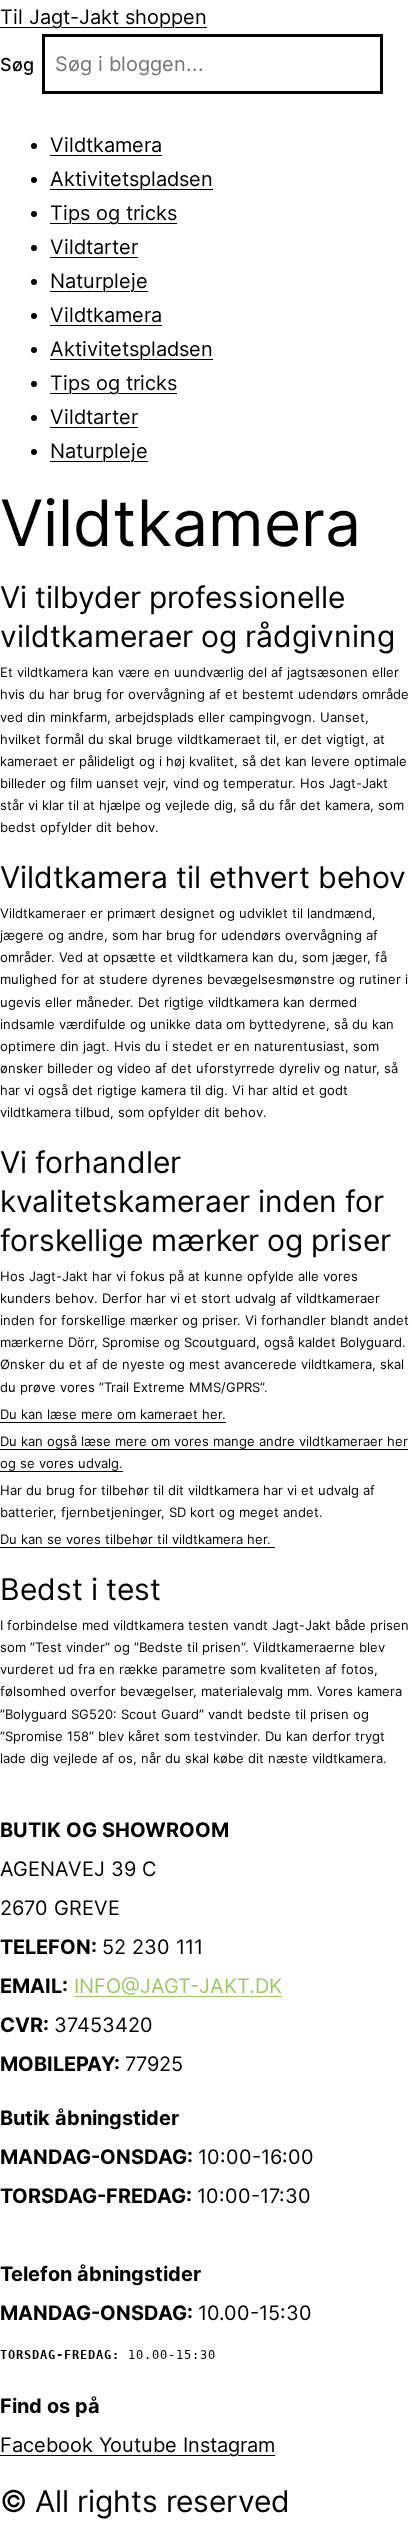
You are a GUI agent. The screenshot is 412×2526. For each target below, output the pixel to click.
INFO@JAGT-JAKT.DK (178, 1986)
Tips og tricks (113, 213)
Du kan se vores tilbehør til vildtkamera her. (137, 1539)
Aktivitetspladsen (131, 179)
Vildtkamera (106, 145)
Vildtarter (94, 247)
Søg (17, 64)
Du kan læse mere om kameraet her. (113, 1414)
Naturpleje (99, 281)
